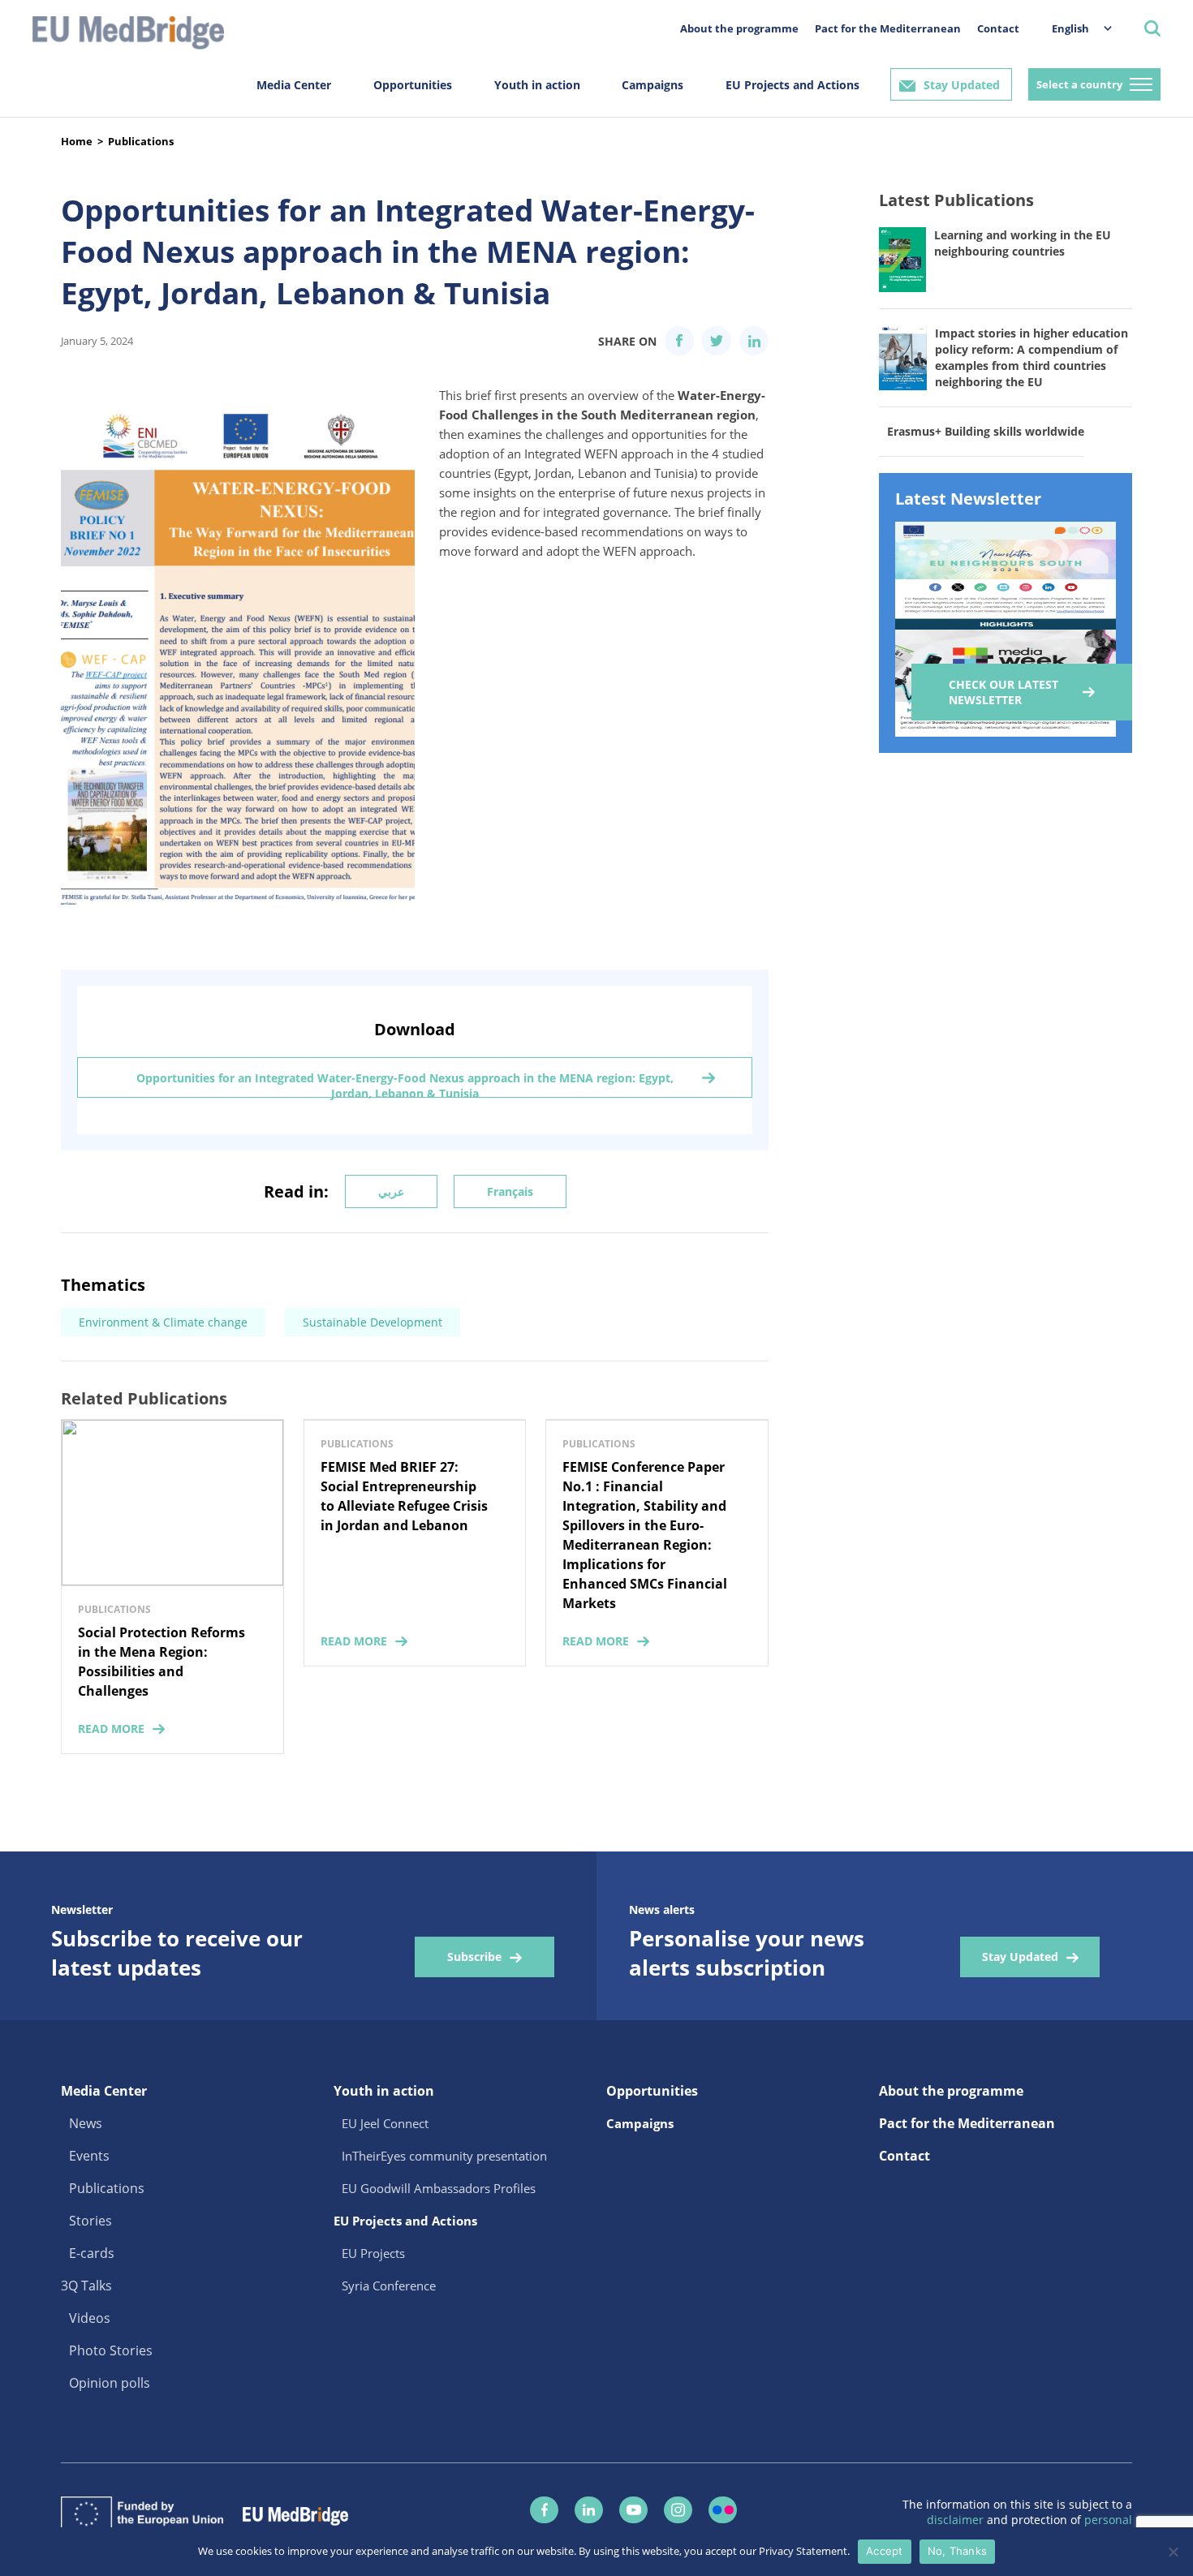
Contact (998, 28)
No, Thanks (958, 2551)
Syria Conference (389, 2286)
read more (111, 1729)
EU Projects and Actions (792, 85)
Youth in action (537, 85)
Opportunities (413, 85)
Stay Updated (962, 85)
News (86, 2123)
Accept (885, 2551)
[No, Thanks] (1173, 2552)
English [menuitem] (1070, 28)
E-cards (92, 2253)
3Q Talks (86, 2286)
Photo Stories (111, 2350)
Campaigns (652, 85)
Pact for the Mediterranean (888, 28)
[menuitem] (1074, 28)
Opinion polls (110, 2383)
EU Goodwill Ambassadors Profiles (439, 2188)
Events (89, 2156)
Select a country (1079, 84)
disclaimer (957, 2520)
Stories (90, 2221)
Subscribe (474, 1957)
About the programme (739, 28)
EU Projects (373, 2253)
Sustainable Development (373, 1322)
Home (77, 141)
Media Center (294, 85)
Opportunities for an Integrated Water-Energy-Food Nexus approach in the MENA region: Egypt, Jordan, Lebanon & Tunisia (405, 1084)
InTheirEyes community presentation (444, 2156)
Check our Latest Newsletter (1003, 692)
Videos (90, 2318)
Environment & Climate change (163, 1322)
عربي (391, 1191)
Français (510, 1191)
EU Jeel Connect (385, 2123)
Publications (141, 141)
